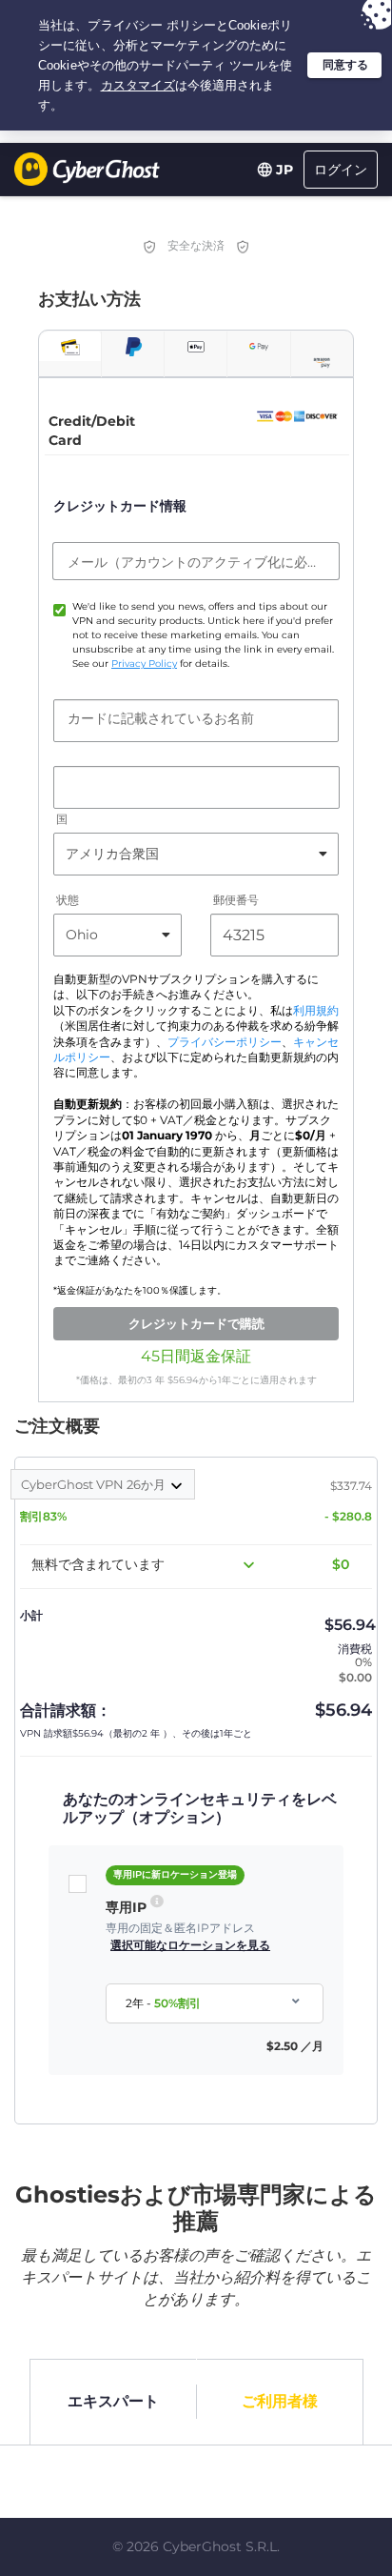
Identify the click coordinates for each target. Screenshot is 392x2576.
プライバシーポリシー (225, 1042)
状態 (68, 900)
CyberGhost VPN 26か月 (95, 1484)
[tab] (70, 346)
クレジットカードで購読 (196, 1323)
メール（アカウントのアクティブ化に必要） (196, 562)
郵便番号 (236, 900)
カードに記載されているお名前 (161, 718)
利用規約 (316, 1011)
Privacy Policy (144, 664)
